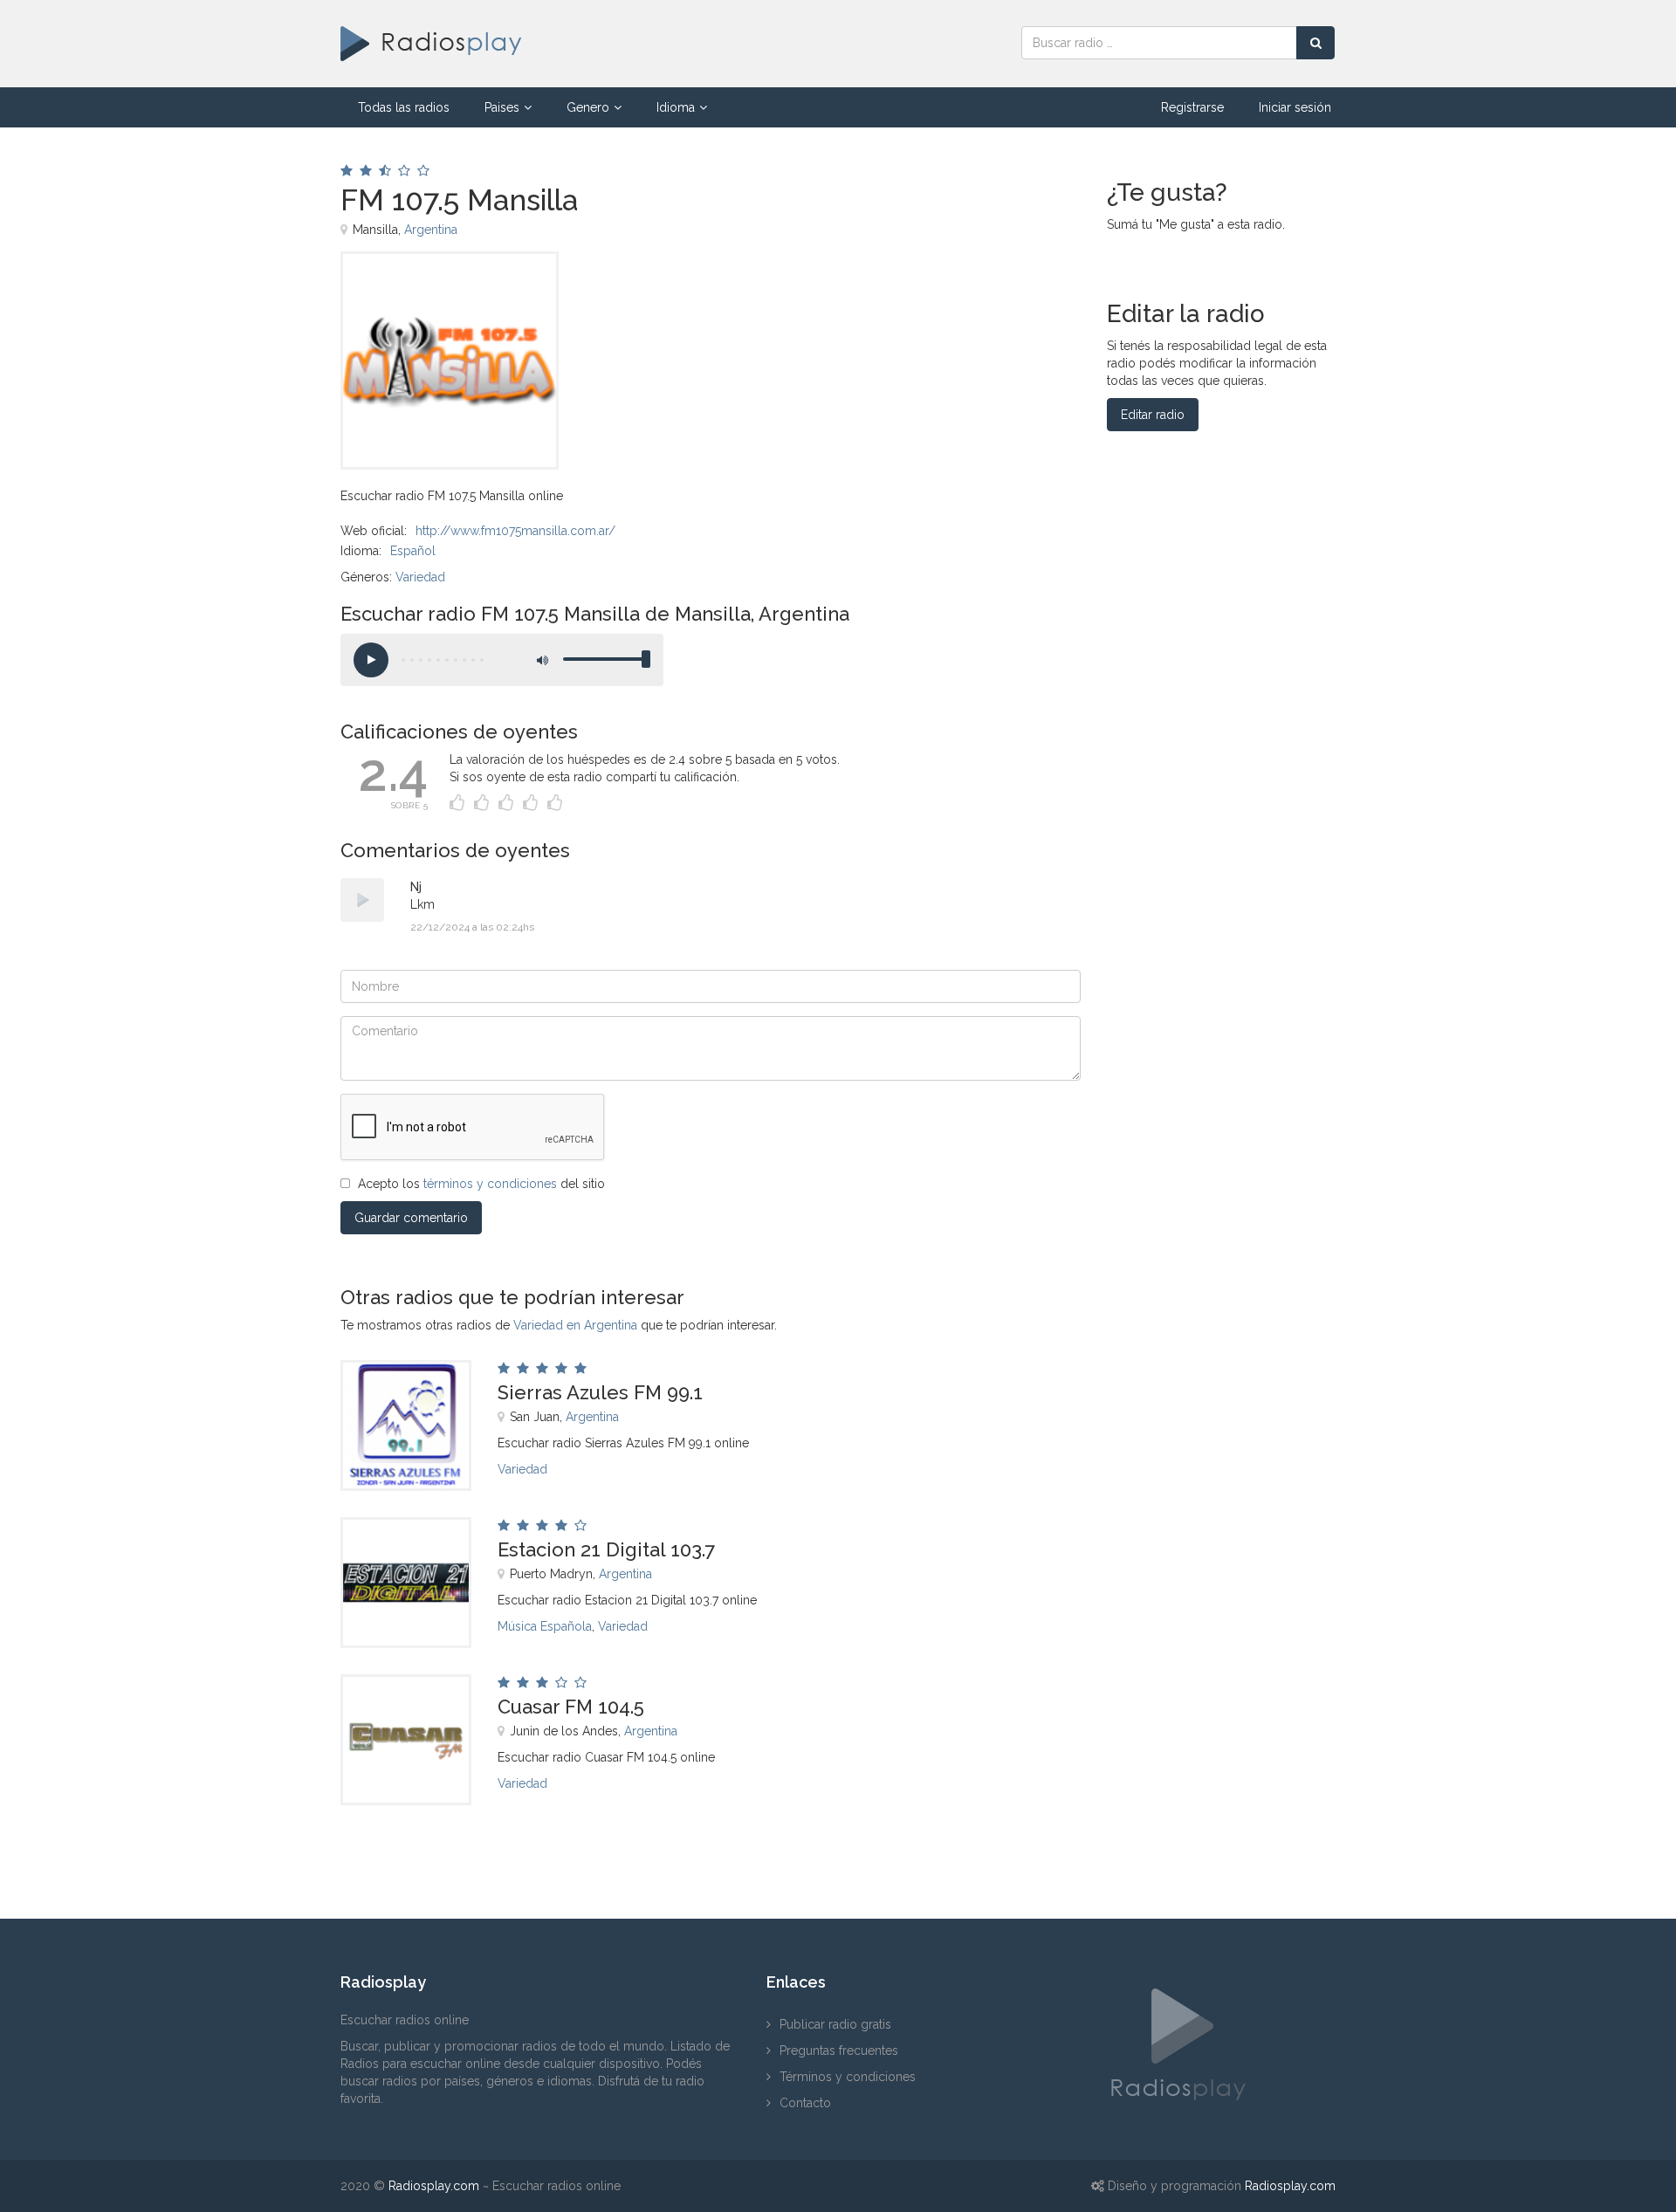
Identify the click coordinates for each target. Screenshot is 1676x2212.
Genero (588, 107)
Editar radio (1153, 415)
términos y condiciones (490, 1184)
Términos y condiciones (848, 2077)
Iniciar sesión (1295, 107)
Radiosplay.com (434, 2186)
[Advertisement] (811, 291)
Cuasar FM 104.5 (571, 1707)
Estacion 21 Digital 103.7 (606, 1549)
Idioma (676, 107)
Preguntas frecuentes (839, 2051)
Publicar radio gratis (835, 2024)
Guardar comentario (411, 1218)
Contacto (805, 2103)
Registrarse (1192, 107)
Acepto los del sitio (481, 1184)
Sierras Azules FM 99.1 (600, 1392)
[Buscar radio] (1315, 43)
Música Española (545, 1626)
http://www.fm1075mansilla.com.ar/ (515, 531)
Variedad (420, 577)
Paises (502, 107)
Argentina (431, 230)
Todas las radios (404, 107)
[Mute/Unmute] (541, 660)
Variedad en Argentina (575, 1325)
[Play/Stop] (371, 660)
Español (413, 551)
